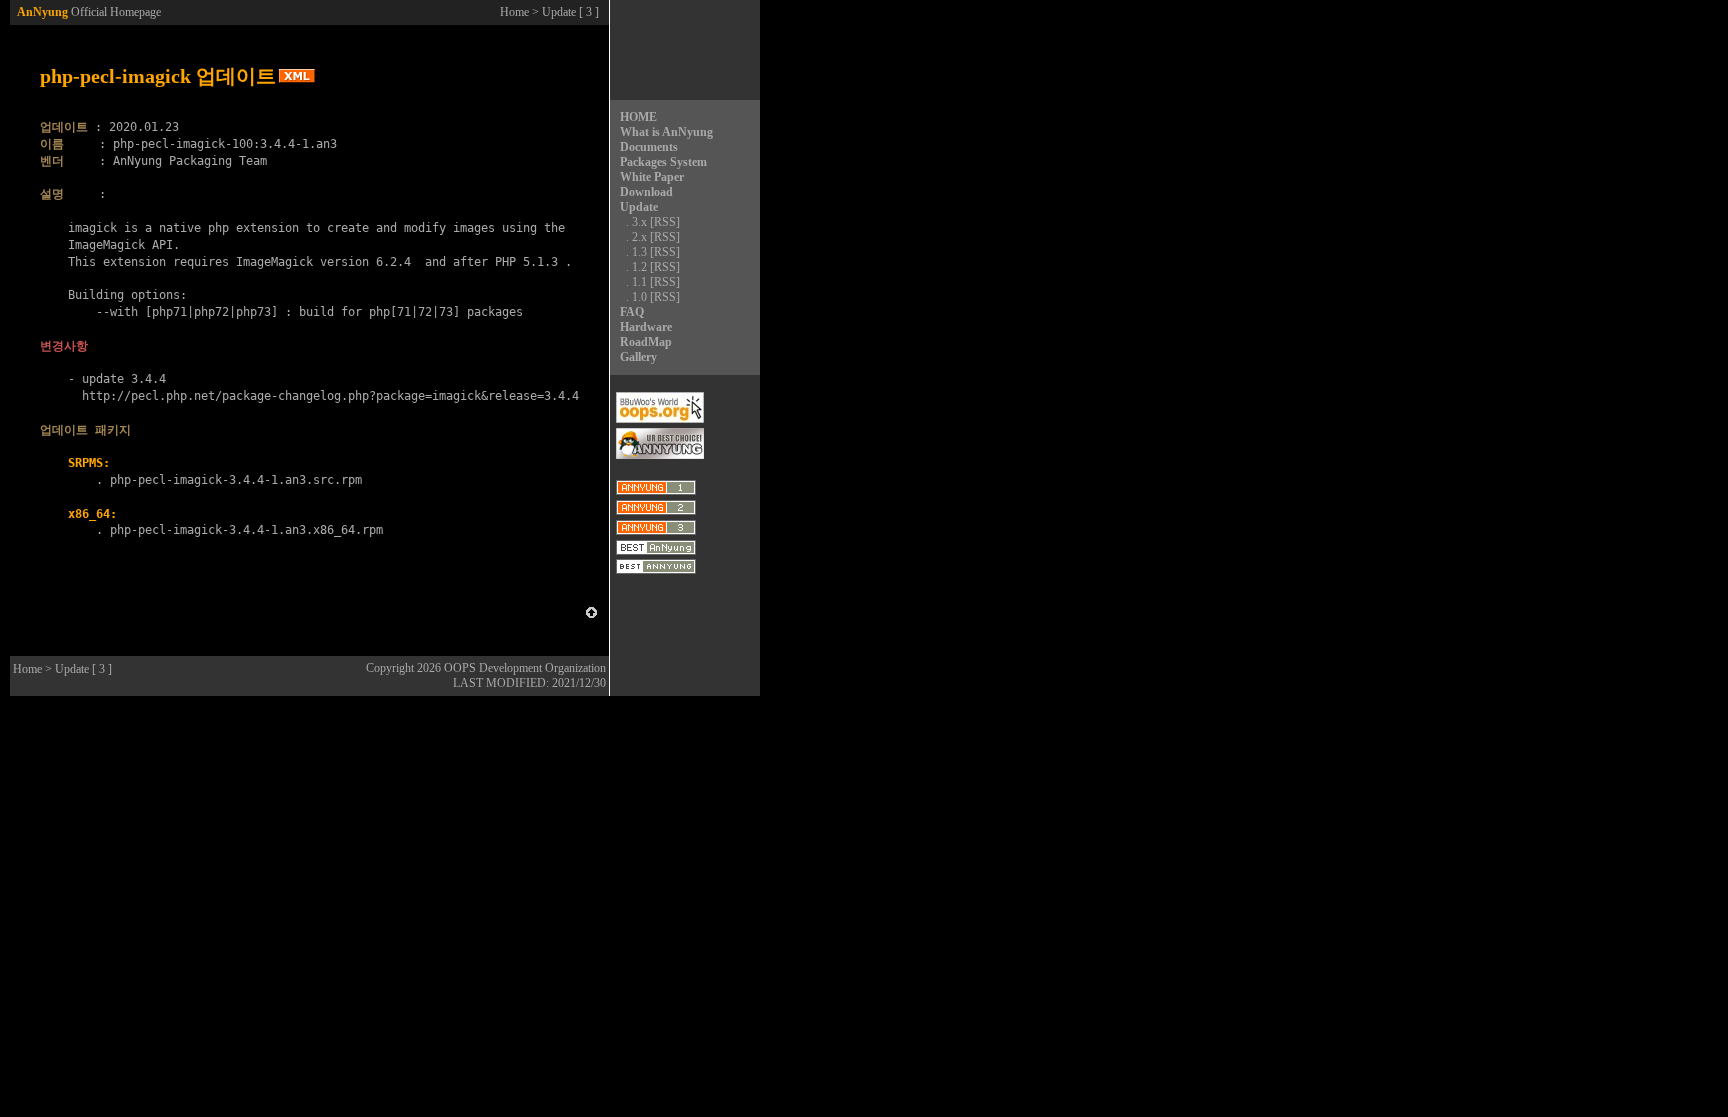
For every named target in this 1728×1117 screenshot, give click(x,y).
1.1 (639, 282)
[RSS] (665, 222)
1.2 (639, 267)
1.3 (639, 252)
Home (514, 12)
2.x (639, 237)
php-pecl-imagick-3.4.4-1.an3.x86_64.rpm (246, 530)
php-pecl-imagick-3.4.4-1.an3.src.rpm (236, 480)
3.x (639, 222)
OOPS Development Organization (525, 668)
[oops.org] (660, 419)
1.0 (639, 297)
